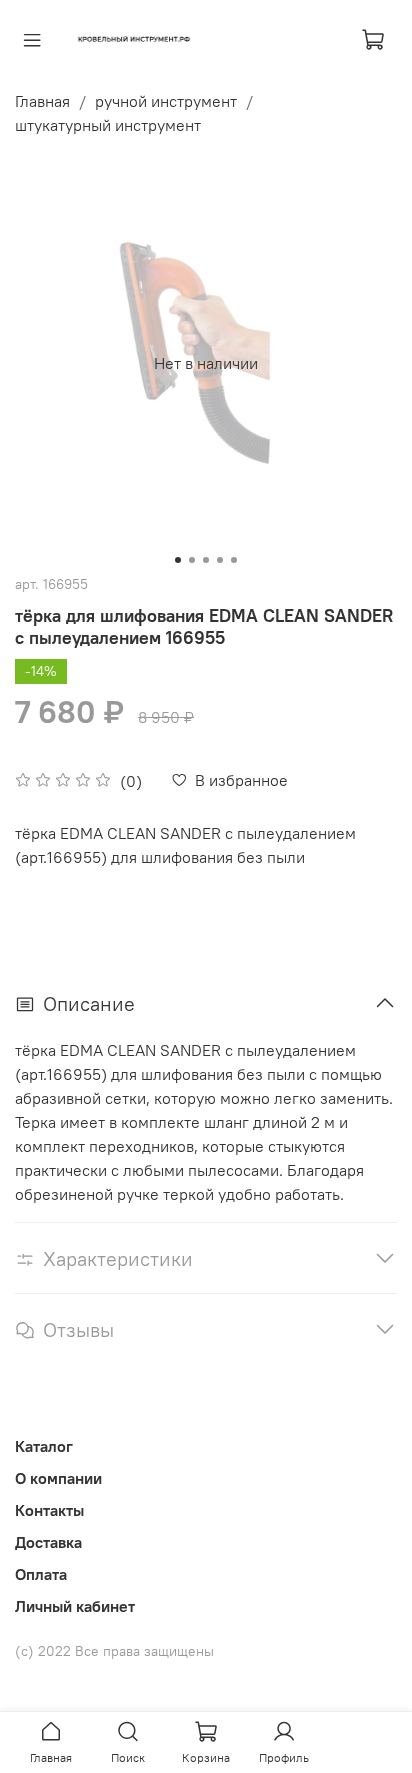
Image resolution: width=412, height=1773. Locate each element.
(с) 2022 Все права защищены (114, 1651)
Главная (42, 101)
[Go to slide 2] (192, 560)
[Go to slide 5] (234, 560)
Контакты (49, 1510)
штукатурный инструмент (108, 125)
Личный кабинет (75, 1606)
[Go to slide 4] (220, 560)
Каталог (44, 1446)
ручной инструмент (166, 101)
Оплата (41, 1574)
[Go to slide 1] (178, 560)
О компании (58, 1478)
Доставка (48, 1542)
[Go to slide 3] (206, 560)
